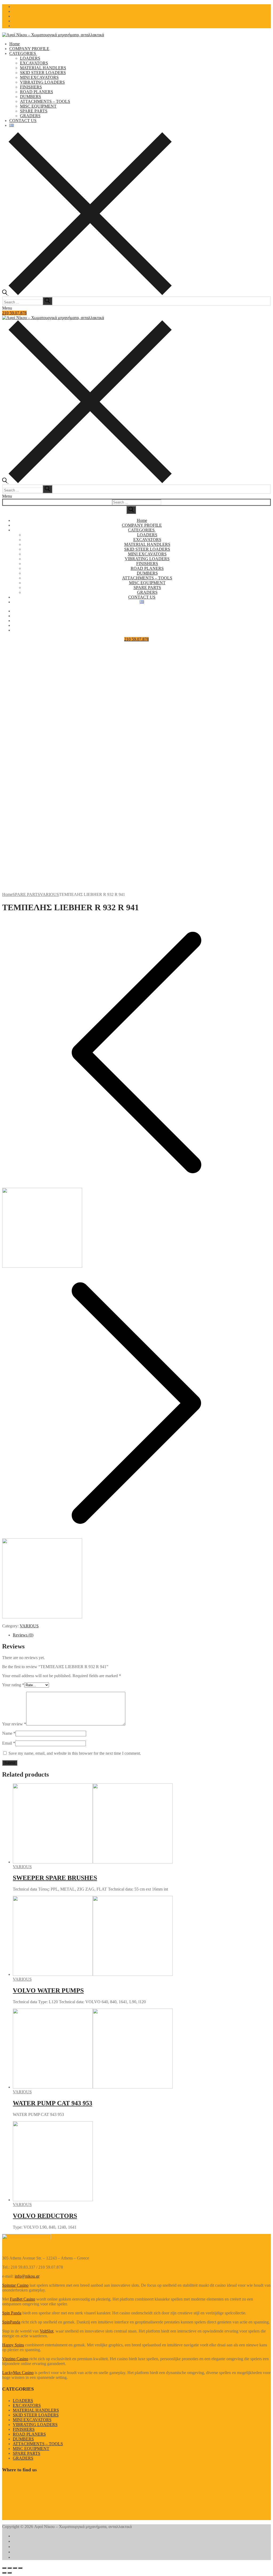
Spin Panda (12, 2313)
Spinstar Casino (15, 2285)
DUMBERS (23, 2439)
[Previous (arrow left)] (4, 2573)
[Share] (10, 2568)
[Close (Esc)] (4, 2568)
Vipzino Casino (15, 2359)
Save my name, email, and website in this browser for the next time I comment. (75, 1753)
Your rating (13, 1685)
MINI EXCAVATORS (32, 2420)
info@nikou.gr (27, 2276)
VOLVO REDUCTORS (45, 2216)
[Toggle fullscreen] (15, 2568)
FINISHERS (24, 2429)
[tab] (142, 1635)
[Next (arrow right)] (10, 2573)
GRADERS (23, 2458)
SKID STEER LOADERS (36, 2415)
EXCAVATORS (27, 2405)
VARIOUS (49, 894)
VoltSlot (47, 2331)
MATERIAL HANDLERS (36, 2410)
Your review (14, 1724)
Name (9, 1733)
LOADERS (23, 2401)
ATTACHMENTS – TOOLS (38, 2444)
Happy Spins (13, 2345)
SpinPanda (11, 2322)
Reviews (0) (23, 1635)
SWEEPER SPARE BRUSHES (55, 1878)
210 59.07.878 (14, 313)
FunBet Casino (23, 2299)
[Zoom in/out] (20, 2568)
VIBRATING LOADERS (35, 2425)
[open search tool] (87, 294)
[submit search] (47, 301)
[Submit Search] (131, 510)
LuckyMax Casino (18, 2373)
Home (7, 894)
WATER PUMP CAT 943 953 (53, 2103)
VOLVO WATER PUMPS (48, 1990)
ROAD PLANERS (29, 2434)
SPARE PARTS (26, 894)
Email (9, 1743)
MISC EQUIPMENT (31, 2449)
